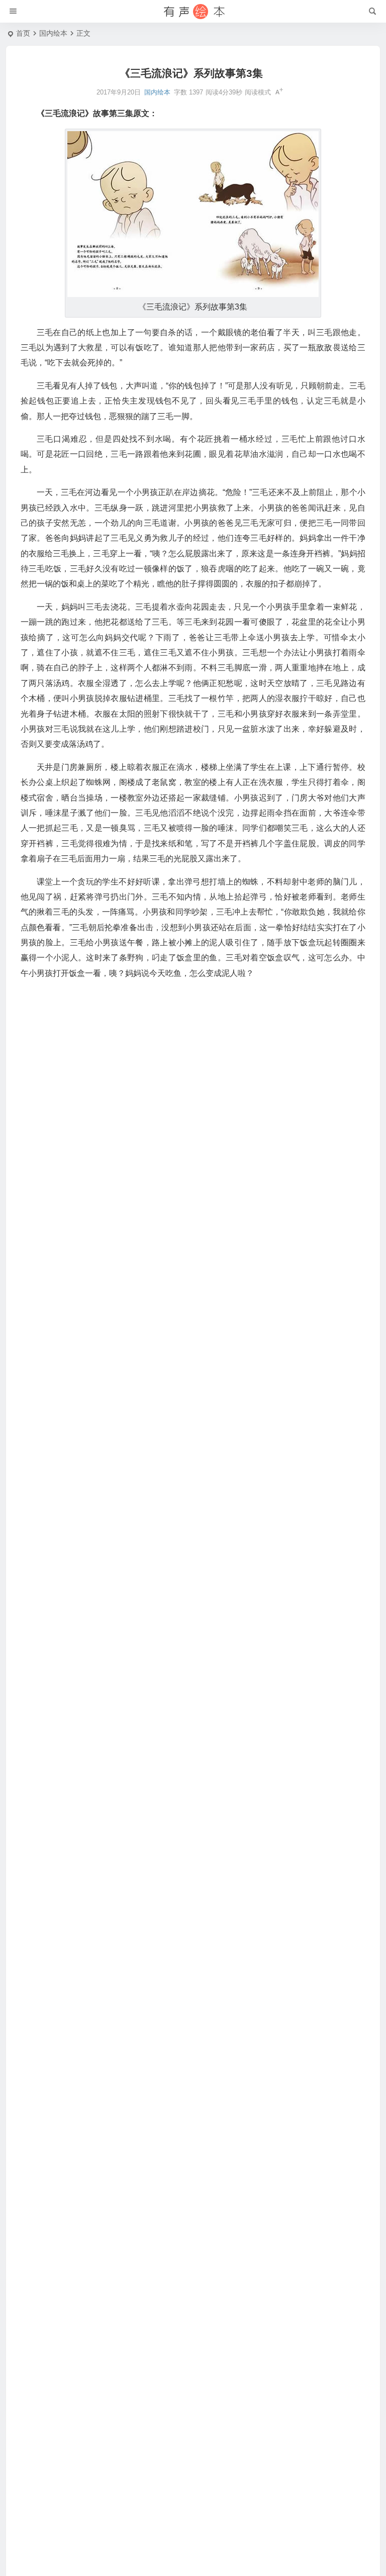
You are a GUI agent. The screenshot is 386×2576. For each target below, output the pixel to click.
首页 (23, 33)
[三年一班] (193, 12)
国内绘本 (53, 33)
